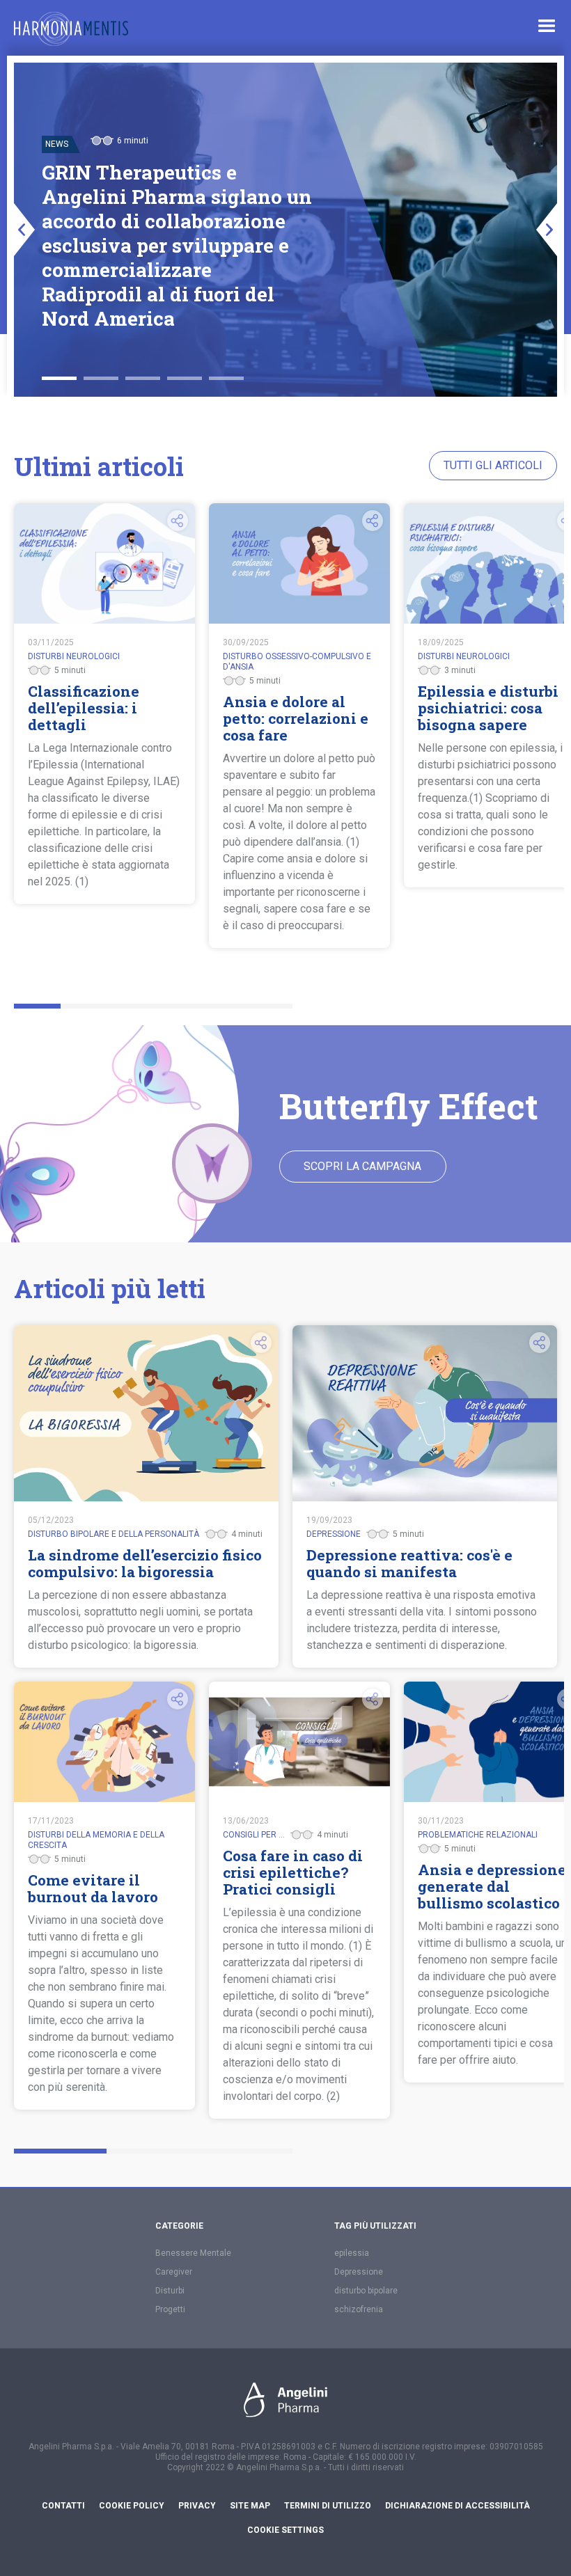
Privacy (197, 2506)
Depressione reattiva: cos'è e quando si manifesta (409, 1563)
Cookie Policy (132, 2506)
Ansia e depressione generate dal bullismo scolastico (492, 1886)
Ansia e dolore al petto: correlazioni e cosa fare (296, 718)
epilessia (352, 2253)
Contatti (63, 2506)
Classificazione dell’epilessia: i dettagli (84, 708)
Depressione (359, 2272)
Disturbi (170, 2291)
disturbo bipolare (366, 2291)
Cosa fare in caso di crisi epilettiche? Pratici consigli (293, 1872)
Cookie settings (285, 2530)
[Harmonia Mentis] (71, 29)
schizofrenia (359, 2309)
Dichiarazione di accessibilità (457, 2506)
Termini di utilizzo (328, 2506)
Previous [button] (24, 230)
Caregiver (174, 2272)
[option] (285, 230)
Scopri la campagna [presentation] (362, 1166)
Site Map (250, 2506)
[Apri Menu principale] (547, 26)
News (57, 144)
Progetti (170, 2309)
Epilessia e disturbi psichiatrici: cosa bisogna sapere (488, 708)
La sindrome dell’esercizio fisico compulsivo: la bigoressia (145, 1563)
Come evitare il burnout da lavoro (93, 1888)
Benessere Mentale (193, 2253)
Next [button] (547, 230)
